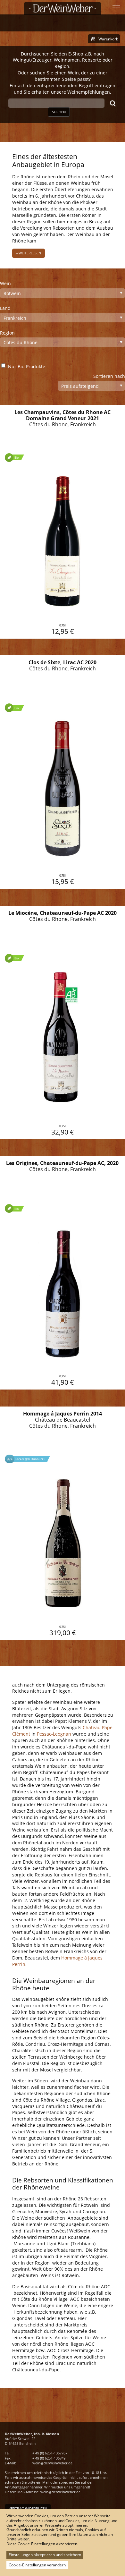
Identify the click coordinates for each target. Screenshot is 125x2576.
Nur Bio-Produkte (27, 366)
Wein (5, 283)
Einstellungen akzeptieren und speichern (45, 2555)
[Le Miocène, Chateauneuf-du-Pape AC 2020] (63, 1023)
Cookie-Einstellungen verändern (37, 2565)
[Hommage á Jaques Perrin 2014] (63, 1523)
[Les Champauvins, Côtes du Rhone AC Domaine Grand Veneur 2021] (63, 522)
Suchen (59, 112)
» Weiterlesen (29, 253)
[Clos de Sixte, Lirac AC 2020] (63, 772)
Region (7, 333)
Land (5, 308)
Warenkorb (108, 39)
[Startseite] (63, 8)
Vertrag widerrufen (28, 2508)
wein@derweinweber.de (52, 2463)
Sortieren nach (109, 376)
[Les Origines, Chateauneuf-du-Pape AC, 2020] (63, 1273)
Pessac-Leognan (54, 1734)
